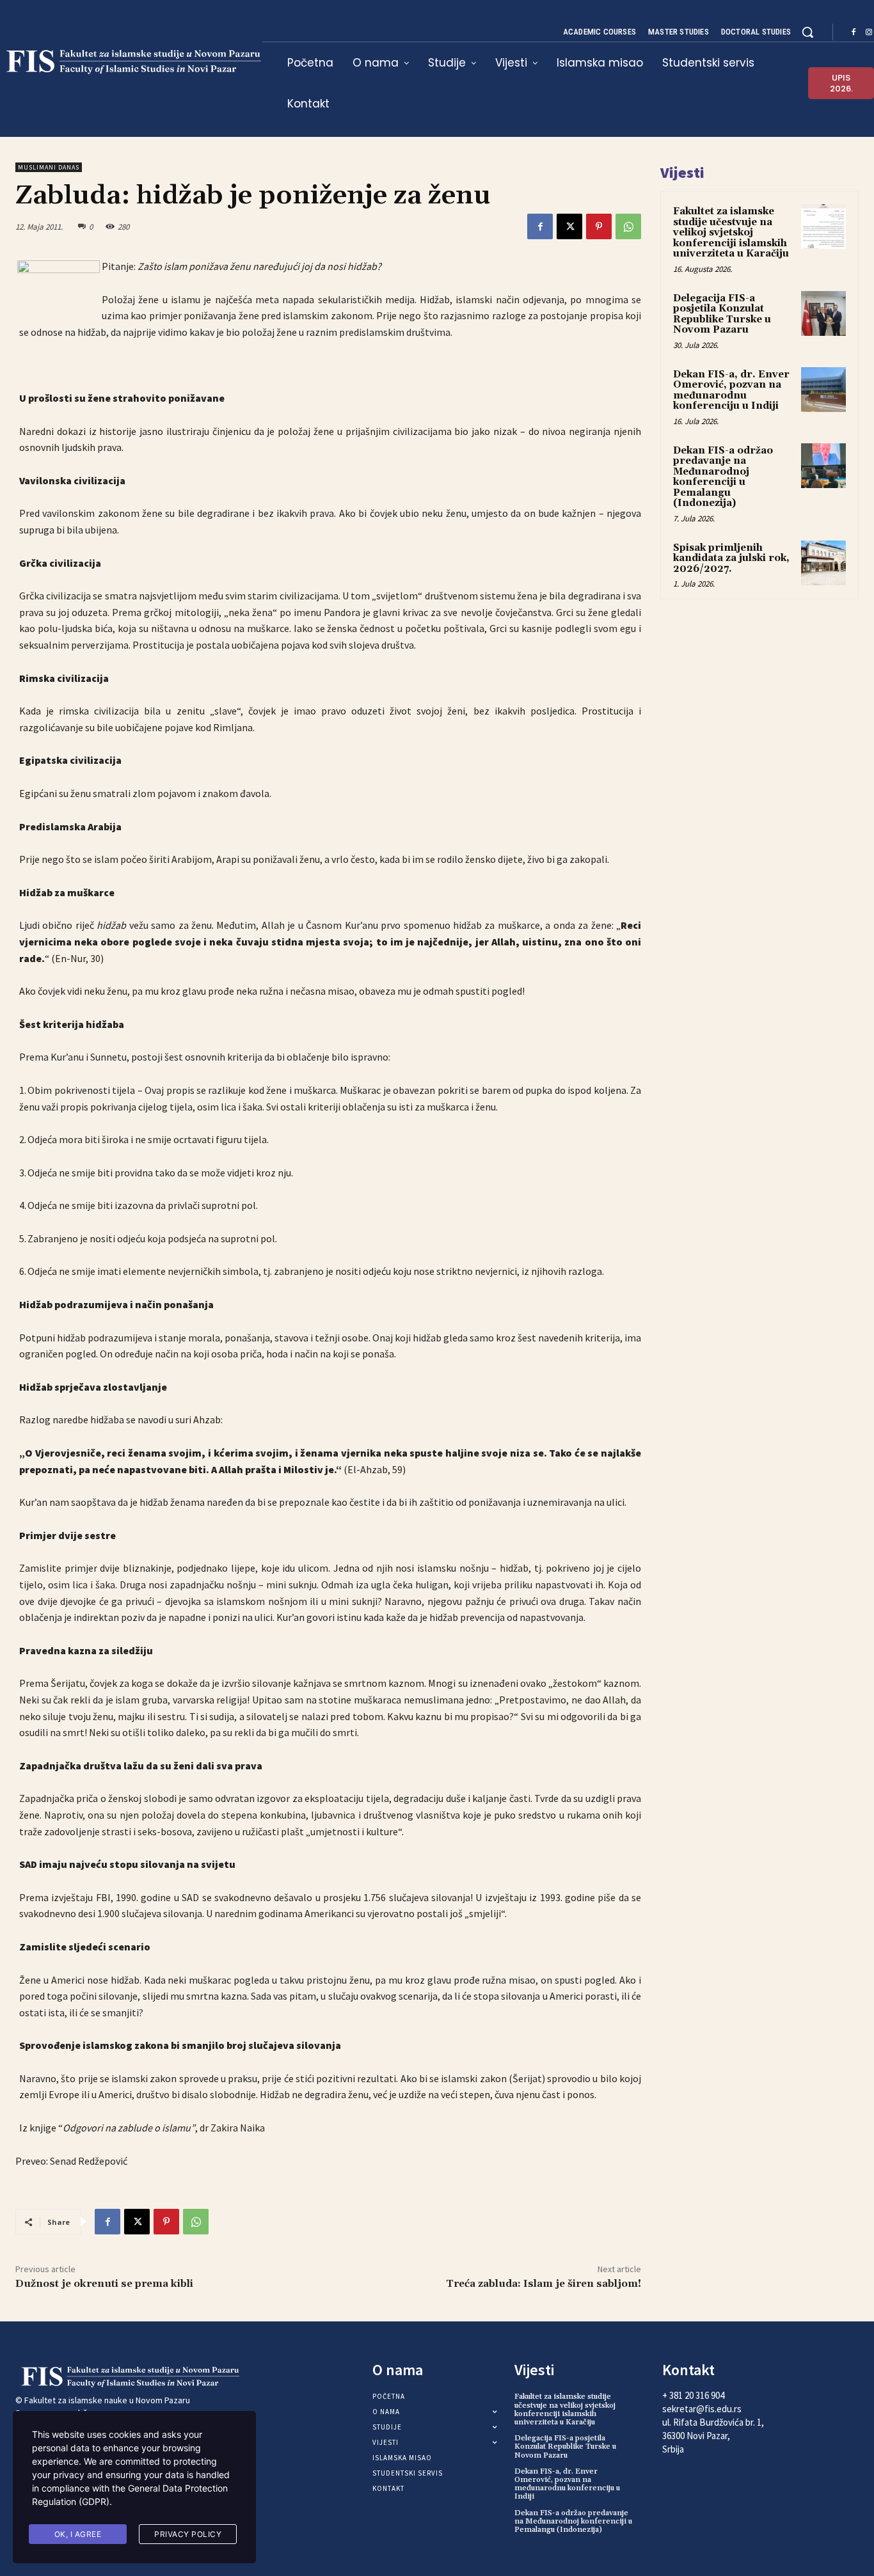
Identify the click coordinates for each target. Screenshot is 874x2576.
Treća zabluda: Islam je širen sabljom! (544, 2284)
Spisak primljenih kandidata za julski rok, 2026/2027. (731, 558)
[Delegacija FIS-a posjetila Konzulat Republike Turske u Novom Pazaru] (823, 313)
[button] (807, 32)
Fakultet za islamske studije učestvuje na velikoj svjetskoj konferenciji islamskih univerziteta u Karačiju (731, 233)
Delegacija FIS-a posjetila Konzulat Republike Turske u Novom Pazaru (722, 314)
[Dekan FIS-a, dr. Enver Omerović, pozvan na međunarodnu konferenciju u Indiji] (823, 390)
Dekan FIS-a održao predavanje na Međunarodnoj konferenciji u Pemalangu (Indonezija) (723, 477)
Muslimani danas (49, 167)
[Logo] (114, 2377)
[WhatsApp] (628, 226)
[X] (569, 226)
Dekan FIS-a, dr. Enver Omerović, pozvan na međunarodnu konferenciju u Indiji (731, 391)
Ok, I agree (78, 2534)
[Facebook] (854, 33)
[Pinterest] (599, 226)
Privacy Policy (188, 2534)
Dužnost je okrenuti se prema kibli (104, 2284)
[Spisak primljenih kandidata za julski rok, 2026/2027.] (823, 563)
